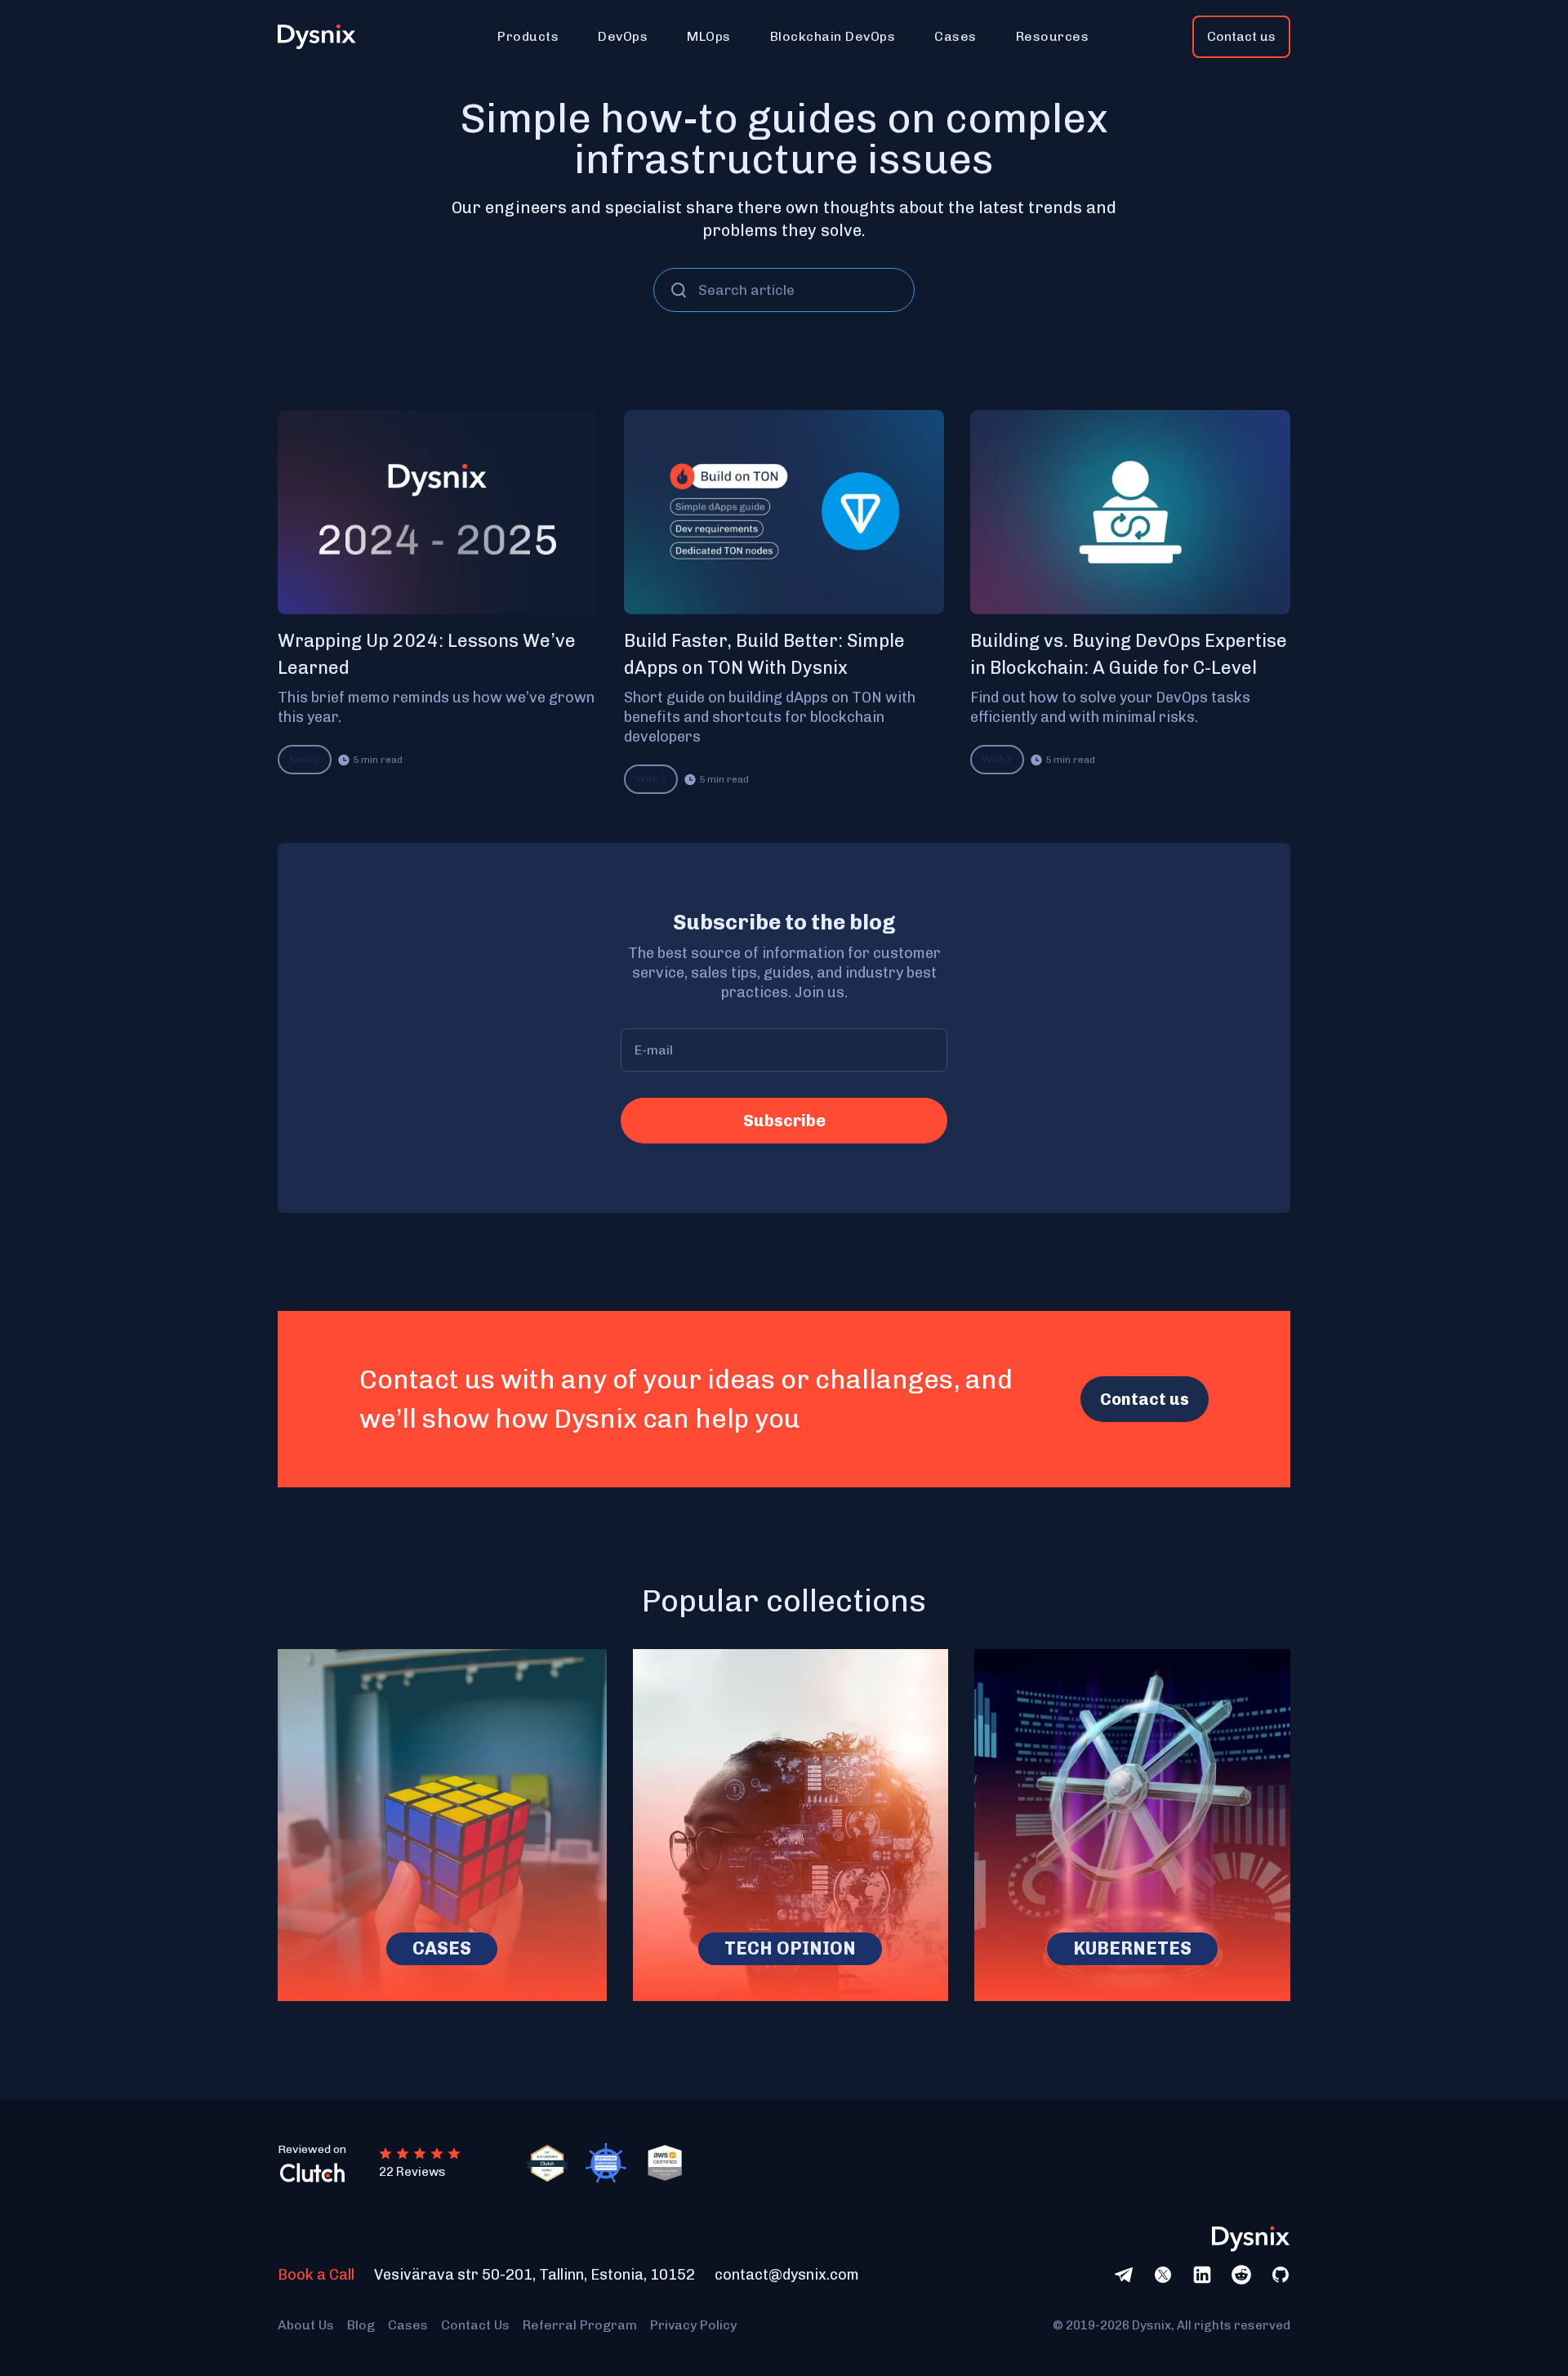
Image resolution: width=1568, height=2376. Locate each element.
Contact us (1241, 36)
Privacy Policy (693, 2325)
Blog (361, 2325)
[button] (528, 37)
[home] (326, 37)
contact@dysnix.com (787, 2275)
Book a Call (316, 2275)
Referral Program (580, 2325)
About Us (306, 2325)
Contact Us (475, 2325)
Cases (408, 2325)
